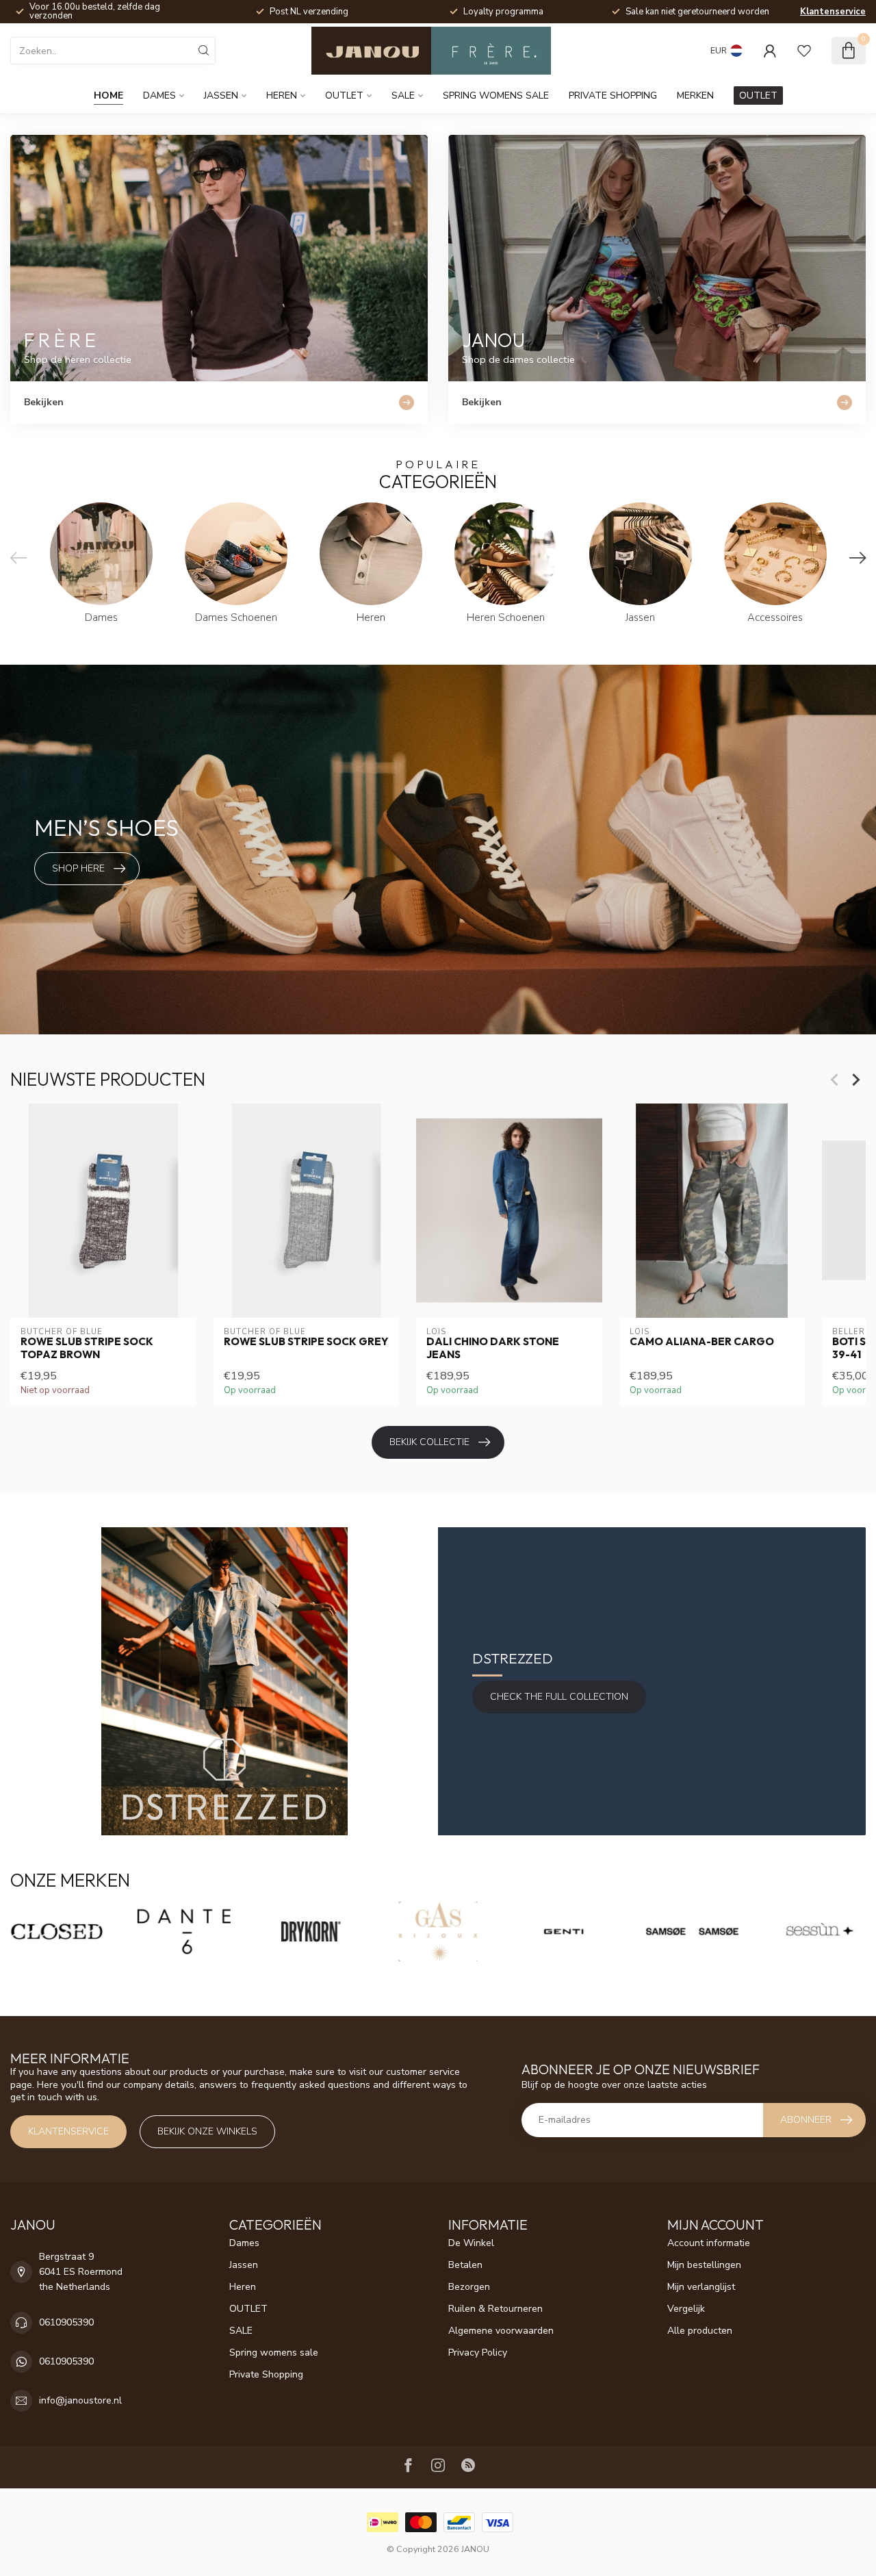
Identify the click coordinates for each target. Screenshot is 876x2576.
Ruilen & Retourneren (495, 2309)
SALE (403, 95)
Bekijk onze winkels (207, 2131)
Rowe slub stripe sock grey (306, 1342)
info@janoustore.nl (80, 2400)
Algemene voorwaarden (501, 2331)
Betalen (465, 2265)
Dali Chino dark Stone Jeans (493, 1349)
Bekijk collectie (429, 1442)
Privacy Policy (478, 2352)
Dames (159, 95)
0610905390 (66, 2322)
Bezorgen (469, 2287)
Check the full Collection (559, 1697)
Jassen (221, 95)
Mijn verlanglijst (701, 2287)
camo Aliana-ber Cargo (702, 1342)
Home (108, 95)
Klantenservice (833, 12)
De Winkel (471, 2243)
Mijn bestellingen (704, 2265)
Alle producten (700, 2331)
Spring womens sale (496, 95)
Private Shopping (613, 95)
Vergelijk (686, 2309)
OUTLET (344, 95)
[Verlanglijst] (804, 51)
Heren (282, 95)
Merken (695, 95)
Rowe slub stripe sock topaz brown (87, 1349)
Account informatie (709, 2243)
